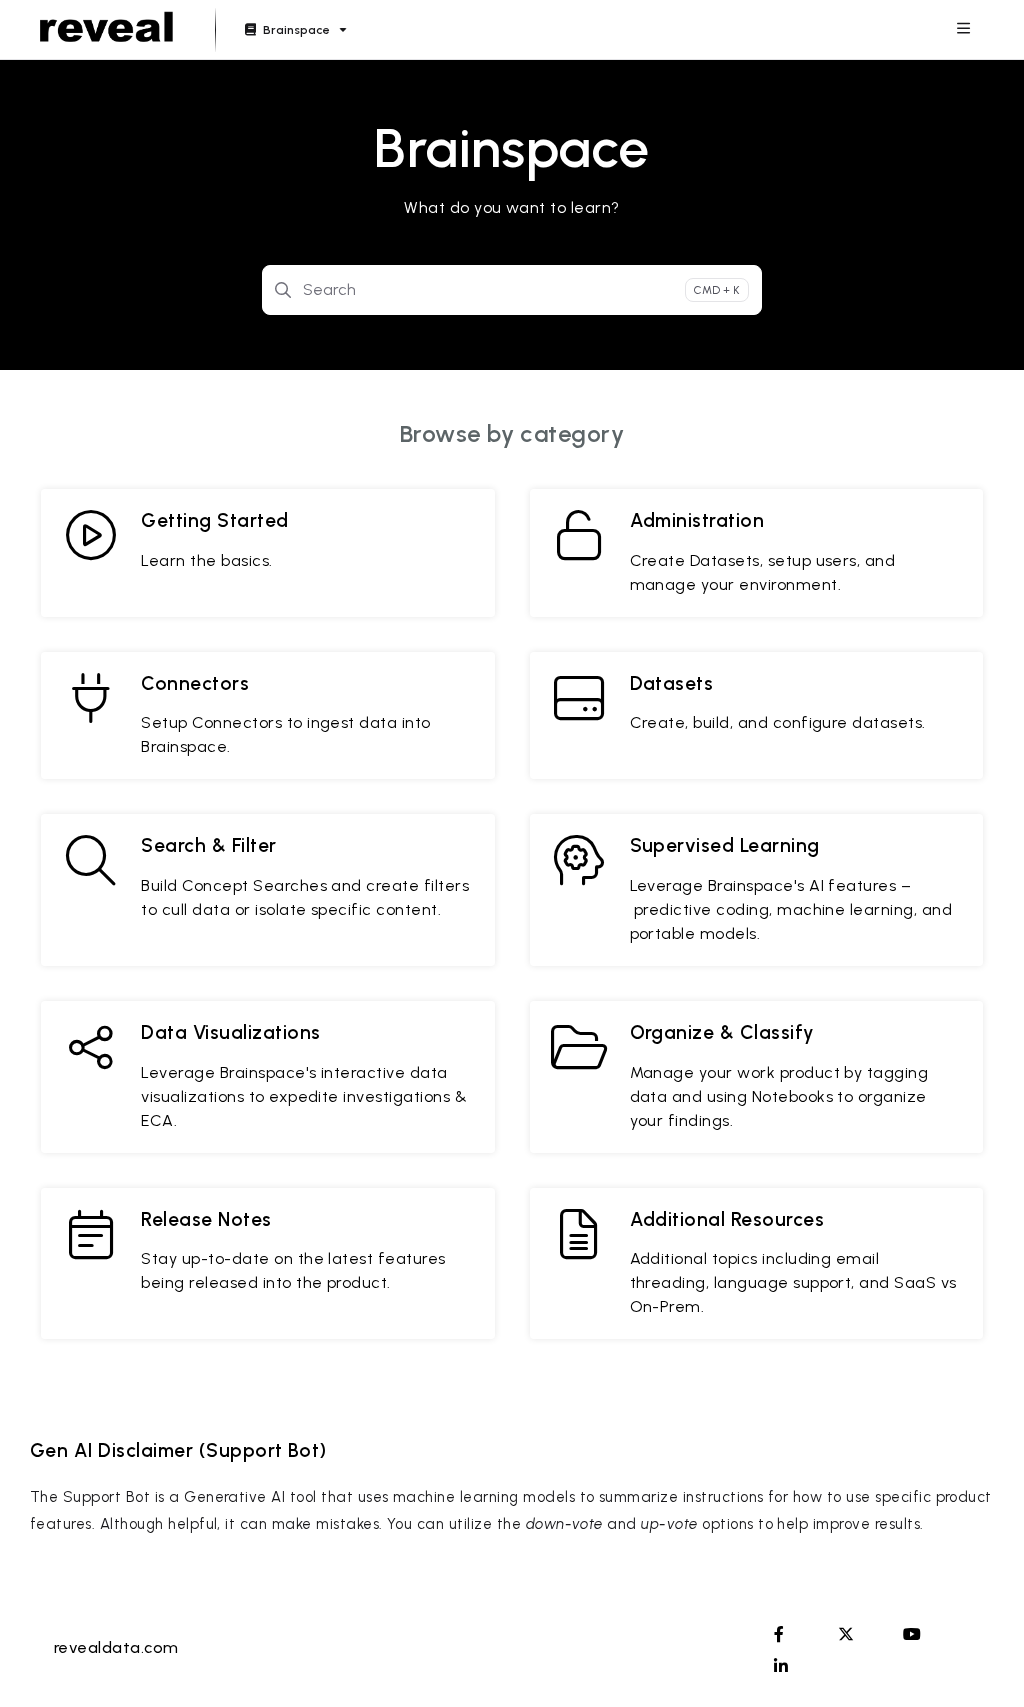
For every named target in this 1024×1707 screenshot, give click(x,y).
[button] (979, 1657)
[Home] (106, 30)
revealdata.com (116, 1647)
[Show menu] (963, 30)
